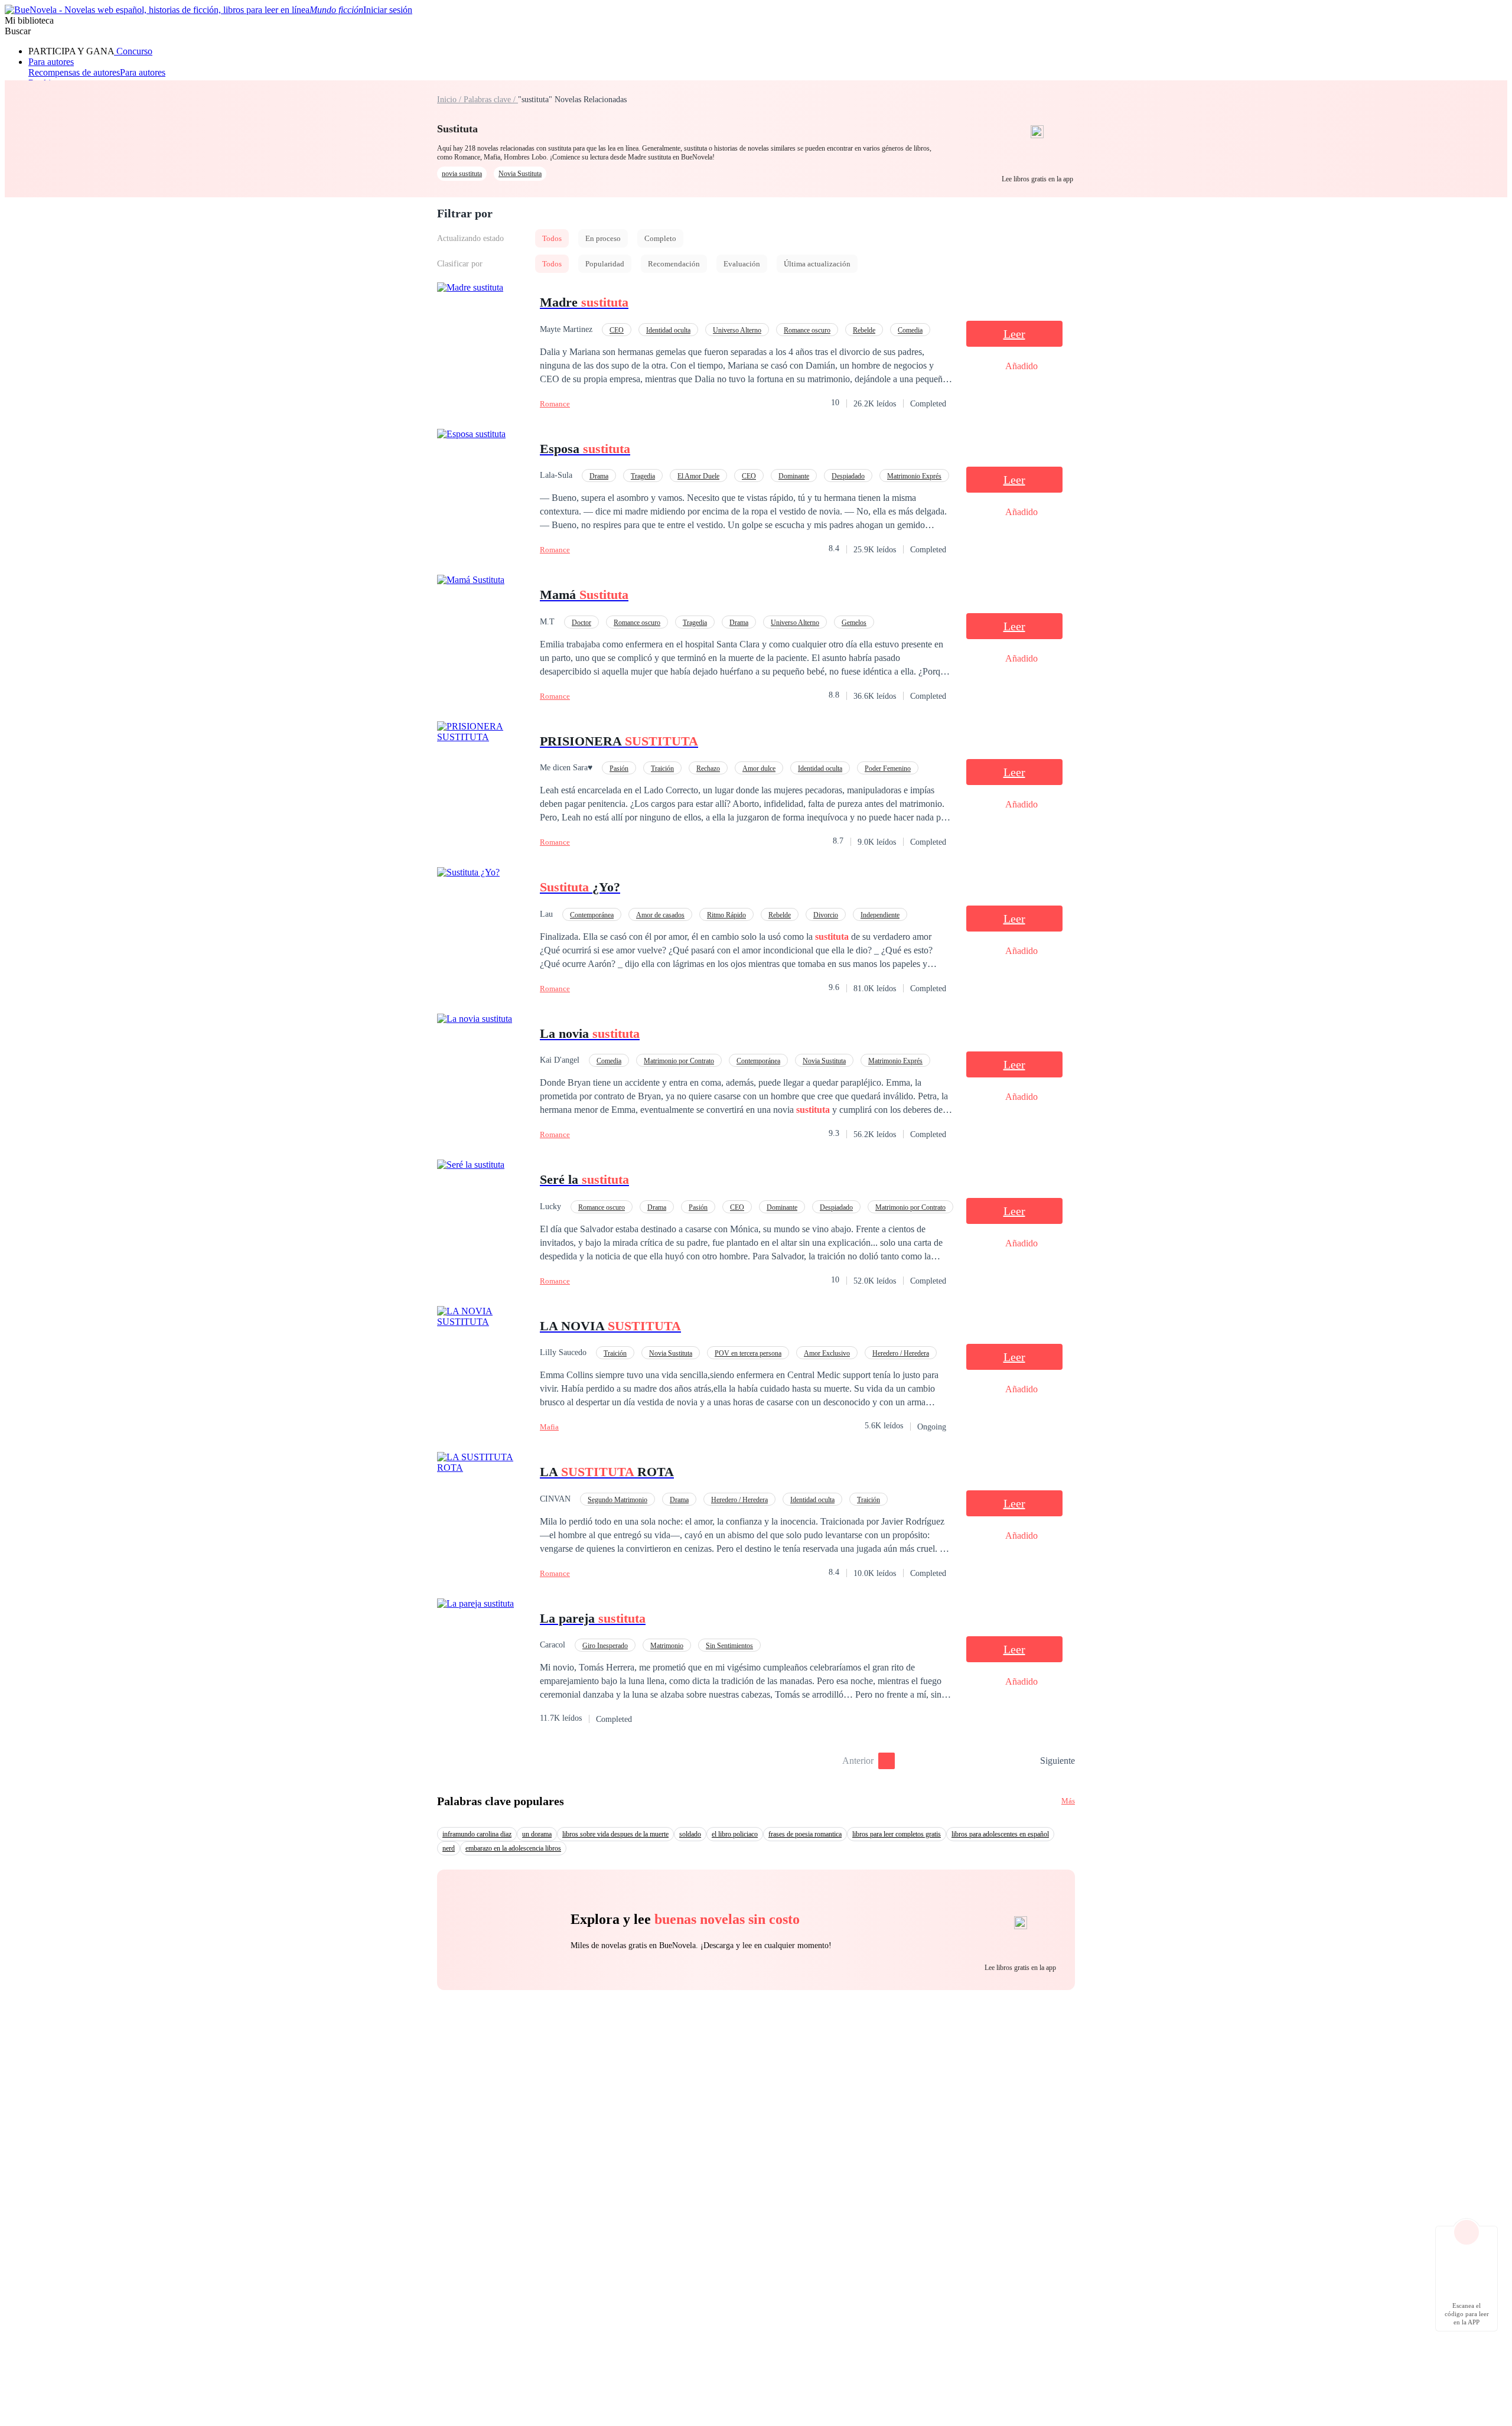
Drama (599, 476)
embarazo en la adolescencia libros (513, 1848)
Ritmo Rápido (726, 915)
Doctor (581, 623)
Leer (1014, 334)
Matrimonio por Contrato (679, 1061)
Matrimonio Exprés (914, 476)
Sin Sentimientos (729, 1646)
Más (1068, 1801)
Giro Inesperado (605, 1646)
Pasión (619, 768)
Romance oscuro (807, 330)
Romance (555, 404)
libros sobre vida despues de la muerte (615, 1834)
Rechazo (708, 768)
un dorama (537, 1834)
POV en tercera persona (748, 1353)
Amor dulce (759, 768)
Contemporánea (592, 915)
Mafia (549, 1427)
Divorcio (826, 915)
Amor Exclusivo (827, 1353)
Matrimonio (667, 1646)
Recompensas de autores (74, 72)
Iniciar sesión (388, 10)
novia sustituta (462, 174)
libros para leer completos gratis (897, 1834)
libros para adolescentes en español (1000, 1834)
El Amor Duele (698, 476)
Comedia (910, 330)
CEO (617, 330)
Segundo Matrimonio (617, 1500)
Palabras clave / (491, 100)
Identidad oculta (668, 330)
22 (1027, 1761)
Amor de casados (660, 915)
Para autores (51, 62)
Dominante (794, 476)
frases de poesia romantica (805, 1834)
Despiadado (848, 476)
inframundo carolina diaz (477, 1834)
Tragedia (643, 476)
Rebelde (864, 330)
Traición (662, 768)
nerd (449, 1848)
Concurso (133, 51)
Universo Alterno (737, 330)
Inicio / (450, 100)
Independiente (880, 915)
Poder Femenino (888, 768)
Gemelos (854, 623)
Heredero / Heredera (901, 1353)
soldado (690, 1834)
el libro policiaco (735, 1834)
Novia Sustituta (520, 174)
